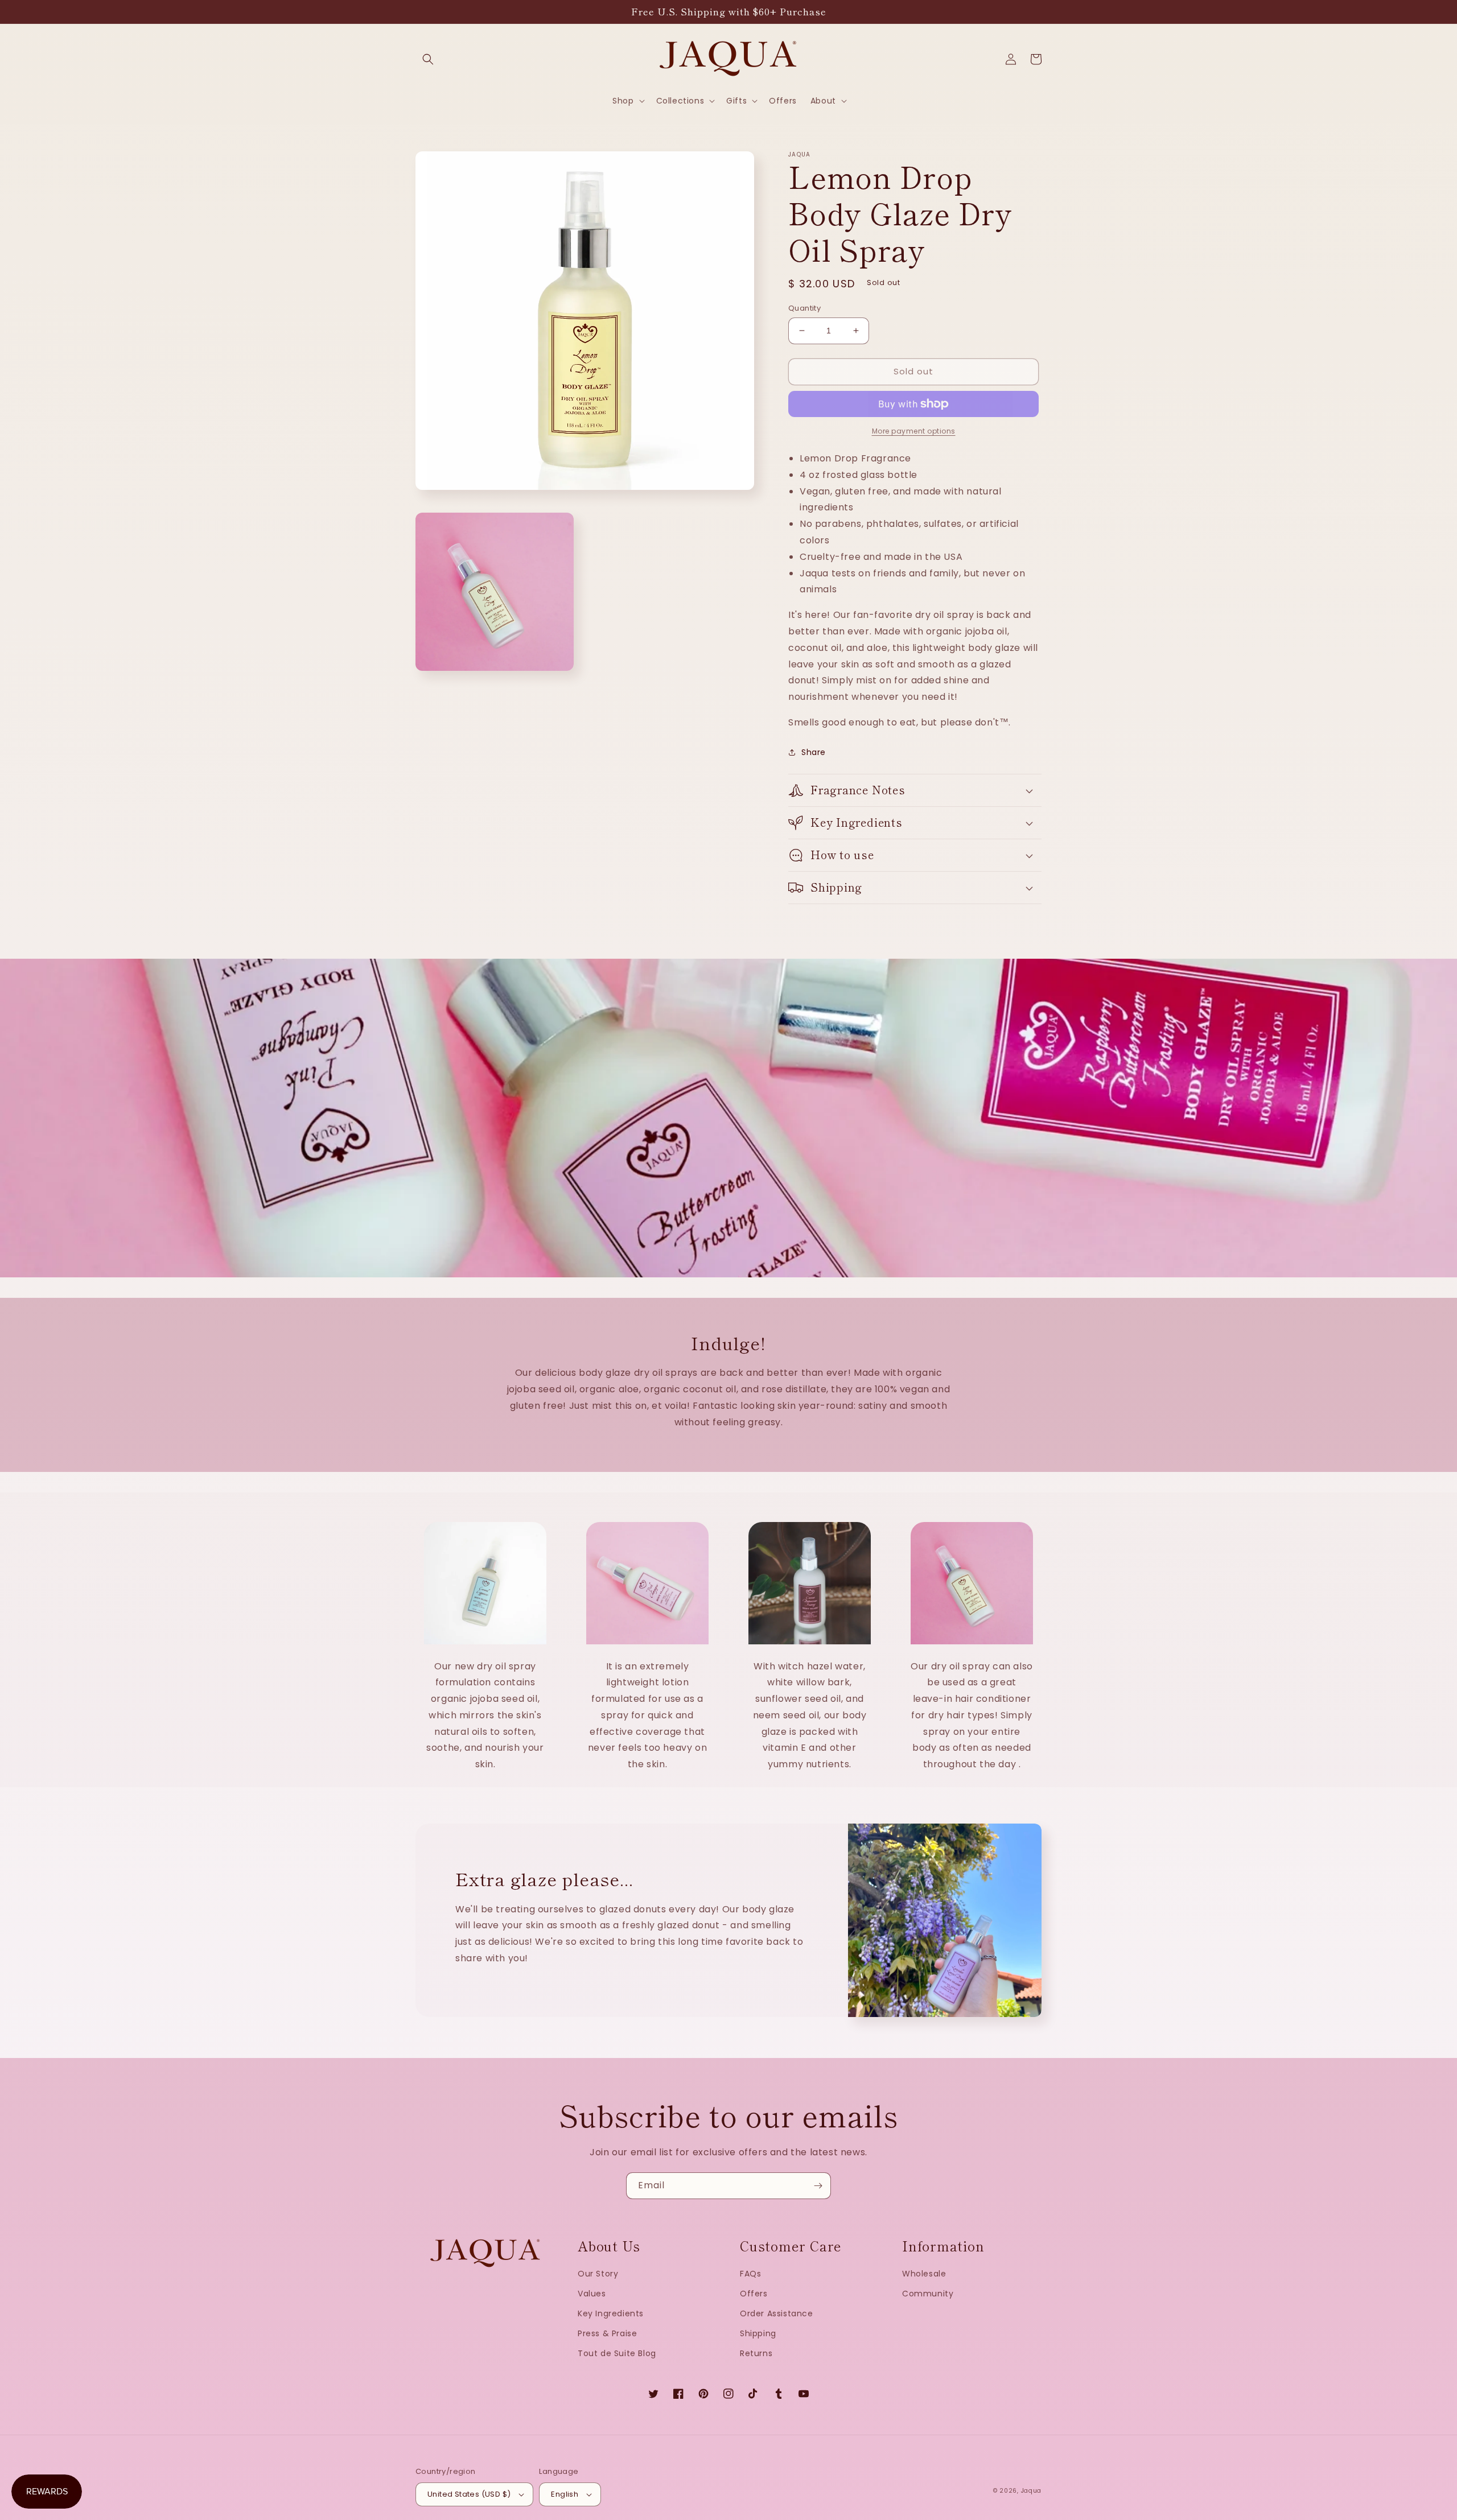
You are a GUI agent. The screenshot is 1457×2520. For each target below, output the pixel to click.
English (565, 2494)
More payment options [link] (914, 431)
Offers (754, 2294)
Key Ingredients (611, 2313)
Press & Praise (607, 2333)
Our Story (598, 2274)
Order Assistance (777, 2313)
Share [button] (814, 752)
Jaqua (1032, 2491)
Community (928, 2294)
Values (592, 2294)
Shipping (758, 2333)
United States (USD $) (469, 2494)
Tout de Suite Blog (617, 2353)
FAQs (750, 2274)
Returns (756, 2353)
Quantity (804, 308)
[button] (428, 59)
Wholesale (924, 2274)
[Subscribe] (818, 2186)
